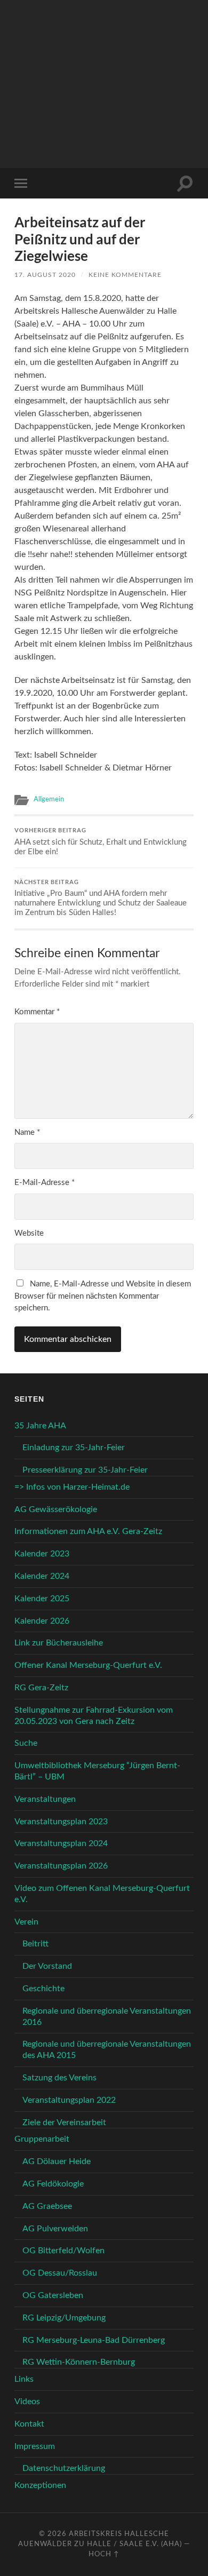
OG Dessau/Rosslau (60, 2273)
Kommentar (37, 1012)
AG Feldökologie (53, 2184)
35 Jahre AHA (40, 1426)
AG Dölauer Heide (57, 2161)
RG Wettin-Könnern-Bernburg (79, 2362)
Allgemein (49, 799)
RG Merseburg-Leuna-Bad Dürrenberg (94, 2340)
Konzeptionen (40, 2485)
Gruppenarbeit (42, 2139)
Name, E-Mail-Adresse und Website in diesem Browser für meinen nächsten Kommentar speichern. (103, 1296)
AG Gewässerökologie (56, 1509)
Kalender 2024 (42, 1576)
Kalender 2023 (42, 1554)
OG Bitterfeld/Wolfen (63, 2251)
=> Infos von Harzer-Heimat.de (72, 1487)
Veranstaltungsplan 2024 (61, 1843)
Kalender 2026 (42, 1621)
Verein (26, 1922)
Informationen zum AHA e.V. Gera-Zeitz (88, 1531)
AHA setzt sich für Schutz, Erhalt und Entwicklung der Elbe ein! (101, 841)
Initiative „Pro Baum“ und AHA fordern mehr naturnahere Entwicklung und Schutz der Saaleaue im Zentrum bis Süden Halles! (101, 898)
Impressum (35, 2446)
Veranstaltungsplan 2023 (61, 1822)
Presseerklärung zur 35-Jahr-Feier (85, 1470)
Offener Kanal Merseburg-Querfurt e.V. (88, 1665)
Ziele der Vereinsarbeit (64, 2122)
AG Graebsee (47, 2206)
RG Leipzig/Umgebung (64, 2318)
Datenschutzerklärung (64, 2468)
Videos (27, 2402)
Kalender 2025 (42, 1599)
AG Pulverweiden (55, 2229)
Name (27, 1132)
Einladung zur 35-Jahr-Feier (74, 1448)
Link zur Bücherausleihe (59, 1643)
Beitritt (35, 1944)
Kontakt (29, 2424)
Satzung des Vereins (59, 2078)
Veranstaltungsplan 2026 (61, 1866)
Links (24, 2379)
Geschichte (43, 1989)
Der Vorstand (47, 1966)
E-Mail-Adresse (45, 1183)
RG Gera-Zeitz (41, 1688)
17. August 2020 (45, 275)
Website (29, 1233)
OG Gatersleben (53, 2295)
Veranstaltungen (45, 1799)
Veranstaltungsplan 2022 (69, 2100)
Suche (26, 1743)
